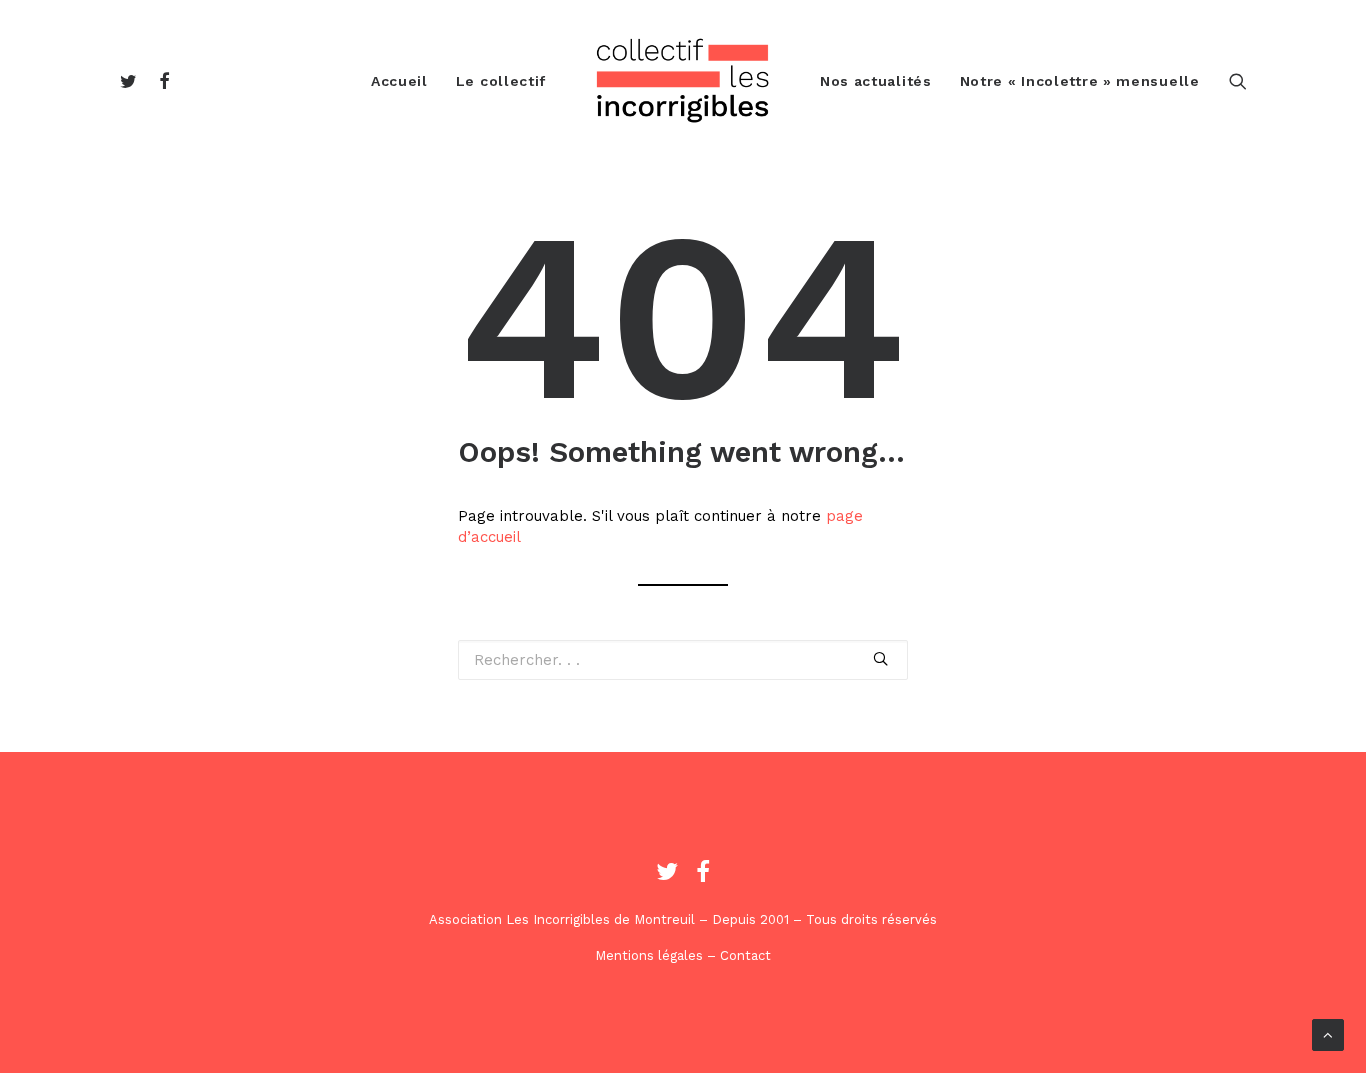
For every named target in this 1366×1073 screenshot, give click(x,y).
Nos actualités (876, 81)
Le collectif (501, 81)
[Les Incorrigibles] (683, 81)
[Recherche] (1238, 81)
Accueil (399, 81)
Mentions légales (649, 955)
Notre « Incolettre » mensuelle (1080, 81)
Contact (745, 955)
